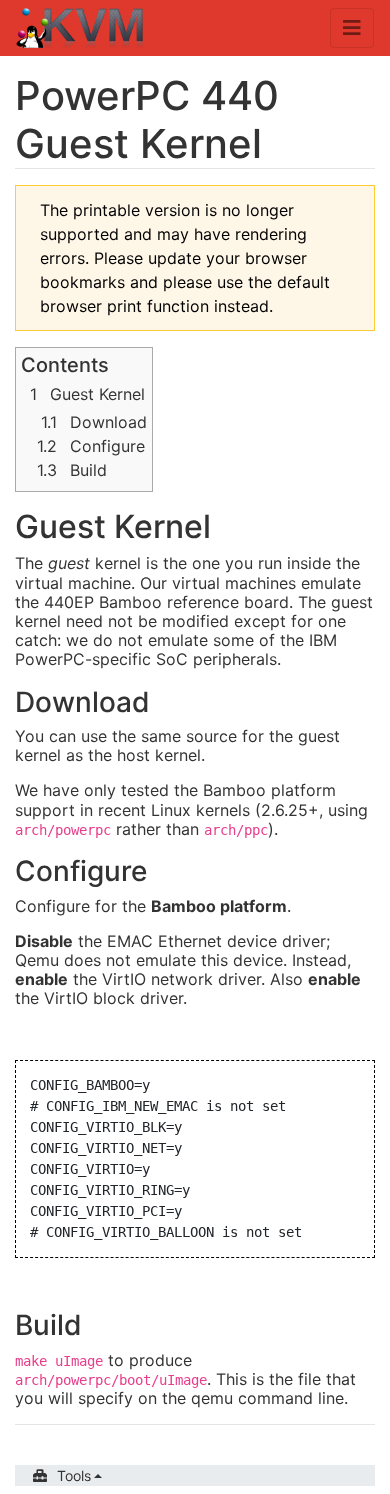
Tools (74, 1475)
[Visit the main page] (80, 30)
